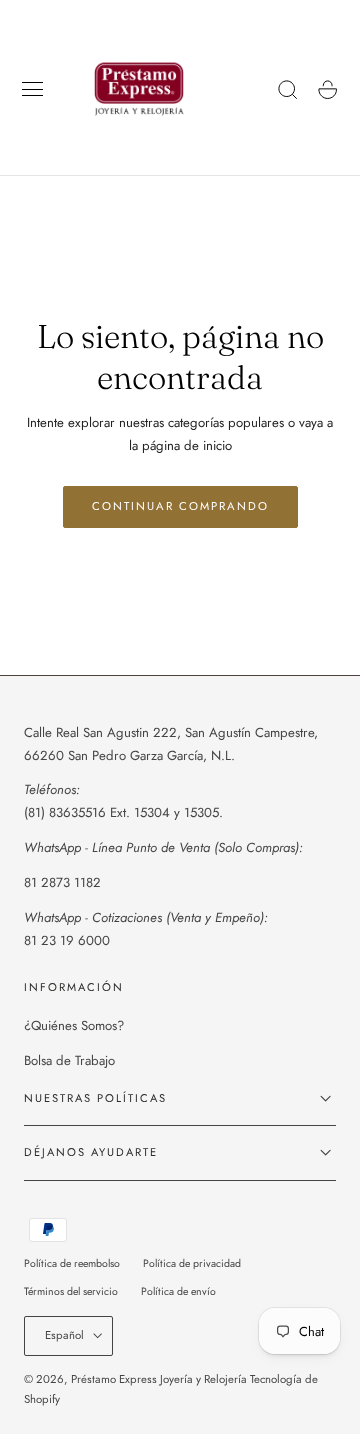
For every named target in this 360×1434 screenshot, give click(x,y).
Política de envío (178, 1291)
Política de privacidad (192, 1263)
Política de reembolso (72, 1263)
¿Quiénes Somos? (74, 1025)
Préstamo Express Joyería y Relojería (159, 1379)
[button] (33, 90)
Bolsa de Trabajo (69, 1060)
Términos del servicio (71, 1291)
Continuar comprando (180, 506)
